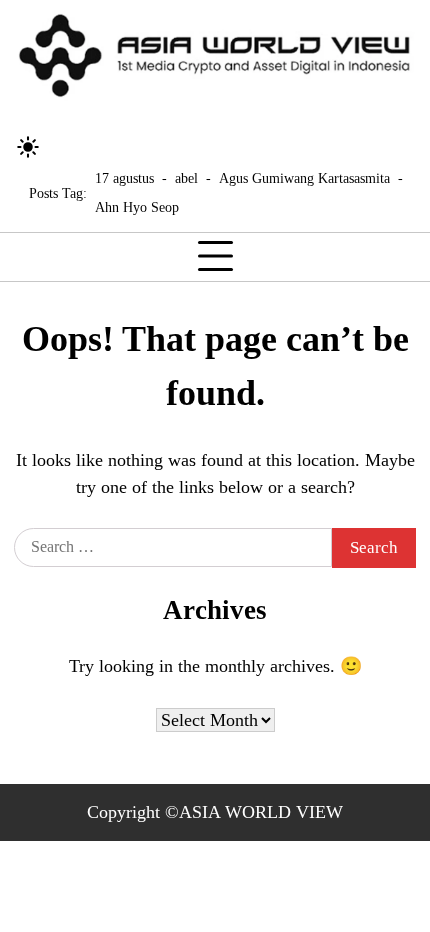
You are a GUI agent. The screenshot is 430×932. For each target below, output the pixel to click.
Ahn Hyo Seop (137, 207)
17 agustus (124, 178)
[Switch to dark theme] (28, 147)
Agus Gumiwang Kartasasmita (304, 178)
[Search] (65, 147)
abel (186, 178)
